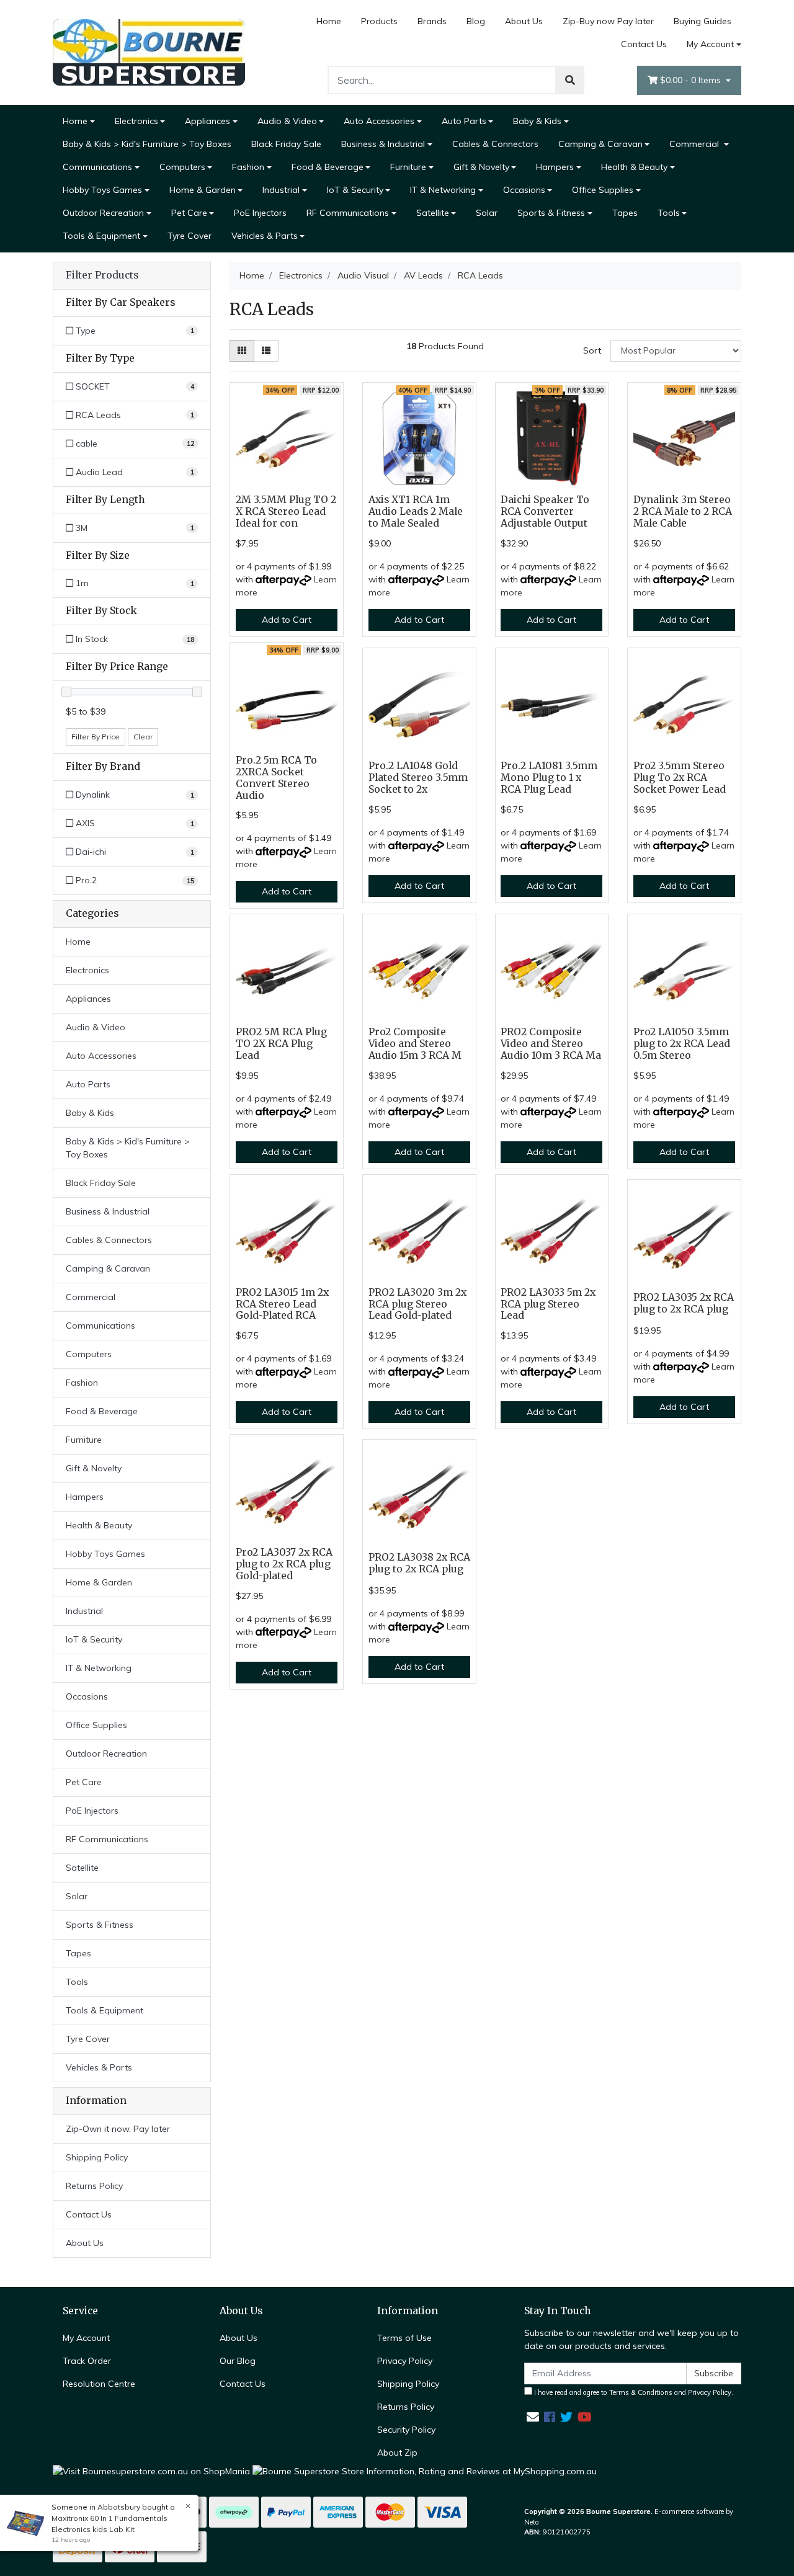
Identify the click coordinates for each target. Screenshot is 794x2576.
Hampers (555, 167)
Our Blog (238, 2361)
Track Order (87, 2361)
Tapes (625, 213)
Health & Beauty (634, 167)
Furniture (408, 167)
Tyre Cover (190, 236)
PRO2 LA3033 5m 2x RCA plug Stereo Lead (548, 1304)
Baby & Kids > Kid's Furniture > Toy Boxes (147, 144)
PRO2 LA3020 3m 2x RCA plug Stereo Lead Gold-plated (417, 1304)
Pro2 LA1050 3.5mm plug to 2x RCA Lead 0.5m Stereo (682, 1044)
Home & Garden (203, 190)
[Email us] (533, 2417)
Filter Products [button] (102, 275)
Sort (592, 350)
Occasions (524, 190)
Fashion (248, 167)
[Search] (570, 80)
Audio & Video (287, 121)
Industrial (281, 190)
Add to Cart (287, 620)
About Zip (397, 2453)
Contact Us (644, 44)
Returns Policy (94, 2186)
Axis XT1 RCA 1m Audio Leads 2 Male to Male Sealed (416, 511)
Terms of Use (404, 2338)
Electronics (136, 121)
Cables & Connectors (495, 144)
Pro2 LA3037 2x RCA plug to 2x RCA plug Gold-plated (284, 1564)
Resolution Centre (99, 2384)
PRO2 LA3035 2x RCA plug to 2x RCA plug (684, 1303)
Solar (487, 213)
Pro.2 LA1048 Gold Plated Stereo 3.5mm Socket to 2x (418, 778)
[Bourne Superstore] (149, 51)
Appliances (207, 121)
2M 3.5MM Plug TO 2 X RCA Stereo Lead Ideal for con (286, 511)
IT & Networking (443, 190)
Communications (97, 167)
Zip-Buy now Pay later (608, 21)
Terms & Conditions (641, 2392)
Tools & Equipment (101, 236)
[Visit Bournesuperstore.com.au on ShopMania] (151, 2471)
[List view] (266, 351)
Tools (669, 213)
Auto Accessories (379, 121)
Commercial (695, 144)
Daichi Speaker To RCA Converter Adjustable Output (545, 511)
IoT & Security (355, 190)
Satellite (433, 213)
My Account (710, 44)
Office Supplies (603, 190)
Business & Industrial (383, 144)
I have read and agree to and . (633, 2392)
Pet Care (189, 213)
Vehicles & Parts (265, 236)
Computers (182, 167)
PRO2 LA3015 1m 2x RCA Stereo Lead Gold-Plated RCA (282, 1304)
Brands (432, 21)
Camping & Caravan (600, 144)
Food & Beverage (328, 167)
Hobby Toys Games (102, 190)
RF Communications (348, 213)
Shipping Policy (97, 2157)
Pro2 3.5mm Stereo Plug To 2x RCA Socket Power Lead (680, 778)
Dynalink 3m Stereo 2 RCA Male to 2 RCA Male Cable (683, 511)
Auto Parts (464, 121)
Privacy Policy (405, 2361)
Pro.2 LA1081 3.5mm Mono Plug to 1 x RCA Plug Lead (549, 778)
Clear (143, 737)
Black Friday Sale (286, 144)
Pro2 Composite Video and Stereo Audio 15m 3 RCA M (415, 1044)
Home (329, 21)
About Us (524, 21)
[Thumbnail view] (242, 351)
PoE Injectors (260, 213)
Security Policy (406, 2430)
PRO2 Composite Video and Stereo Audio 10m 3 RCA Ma (551, 1044)
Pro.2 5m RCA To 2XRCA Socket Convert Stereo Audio (276, 778)
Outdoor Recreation (103, 213)
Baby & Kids (537, 121)
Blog (476, 21)
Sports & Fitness (551, 213)
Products (379, 21)
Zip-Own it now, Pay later (118, 2129)
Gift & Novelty (481, 167)
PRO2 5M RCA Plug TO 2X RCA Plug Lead (281, 1044)
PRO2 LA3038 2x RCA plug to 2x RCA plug (419, 1563)
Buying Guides (703, 21)
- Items (692, 80)
